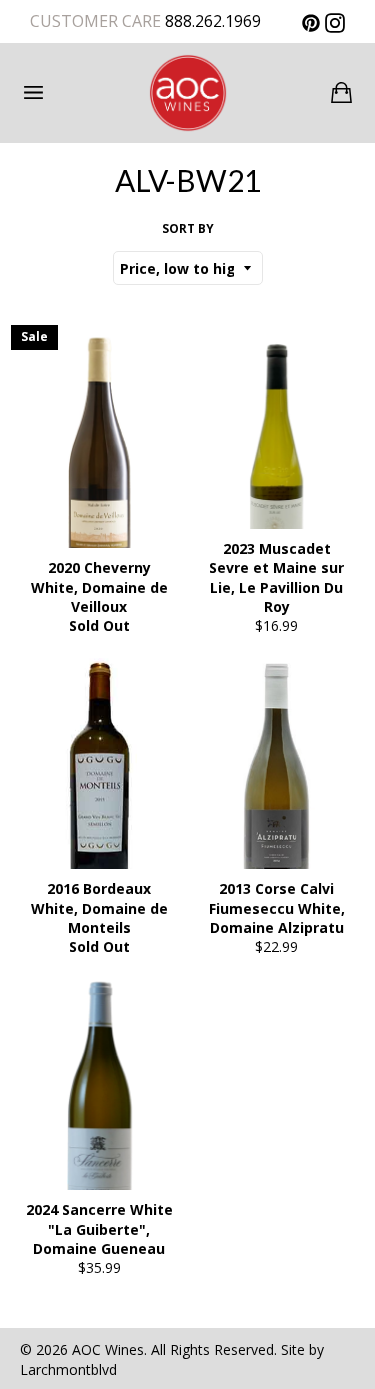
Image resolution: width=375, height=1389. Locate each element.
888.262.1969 (211, 21)
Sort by (188, 229)
